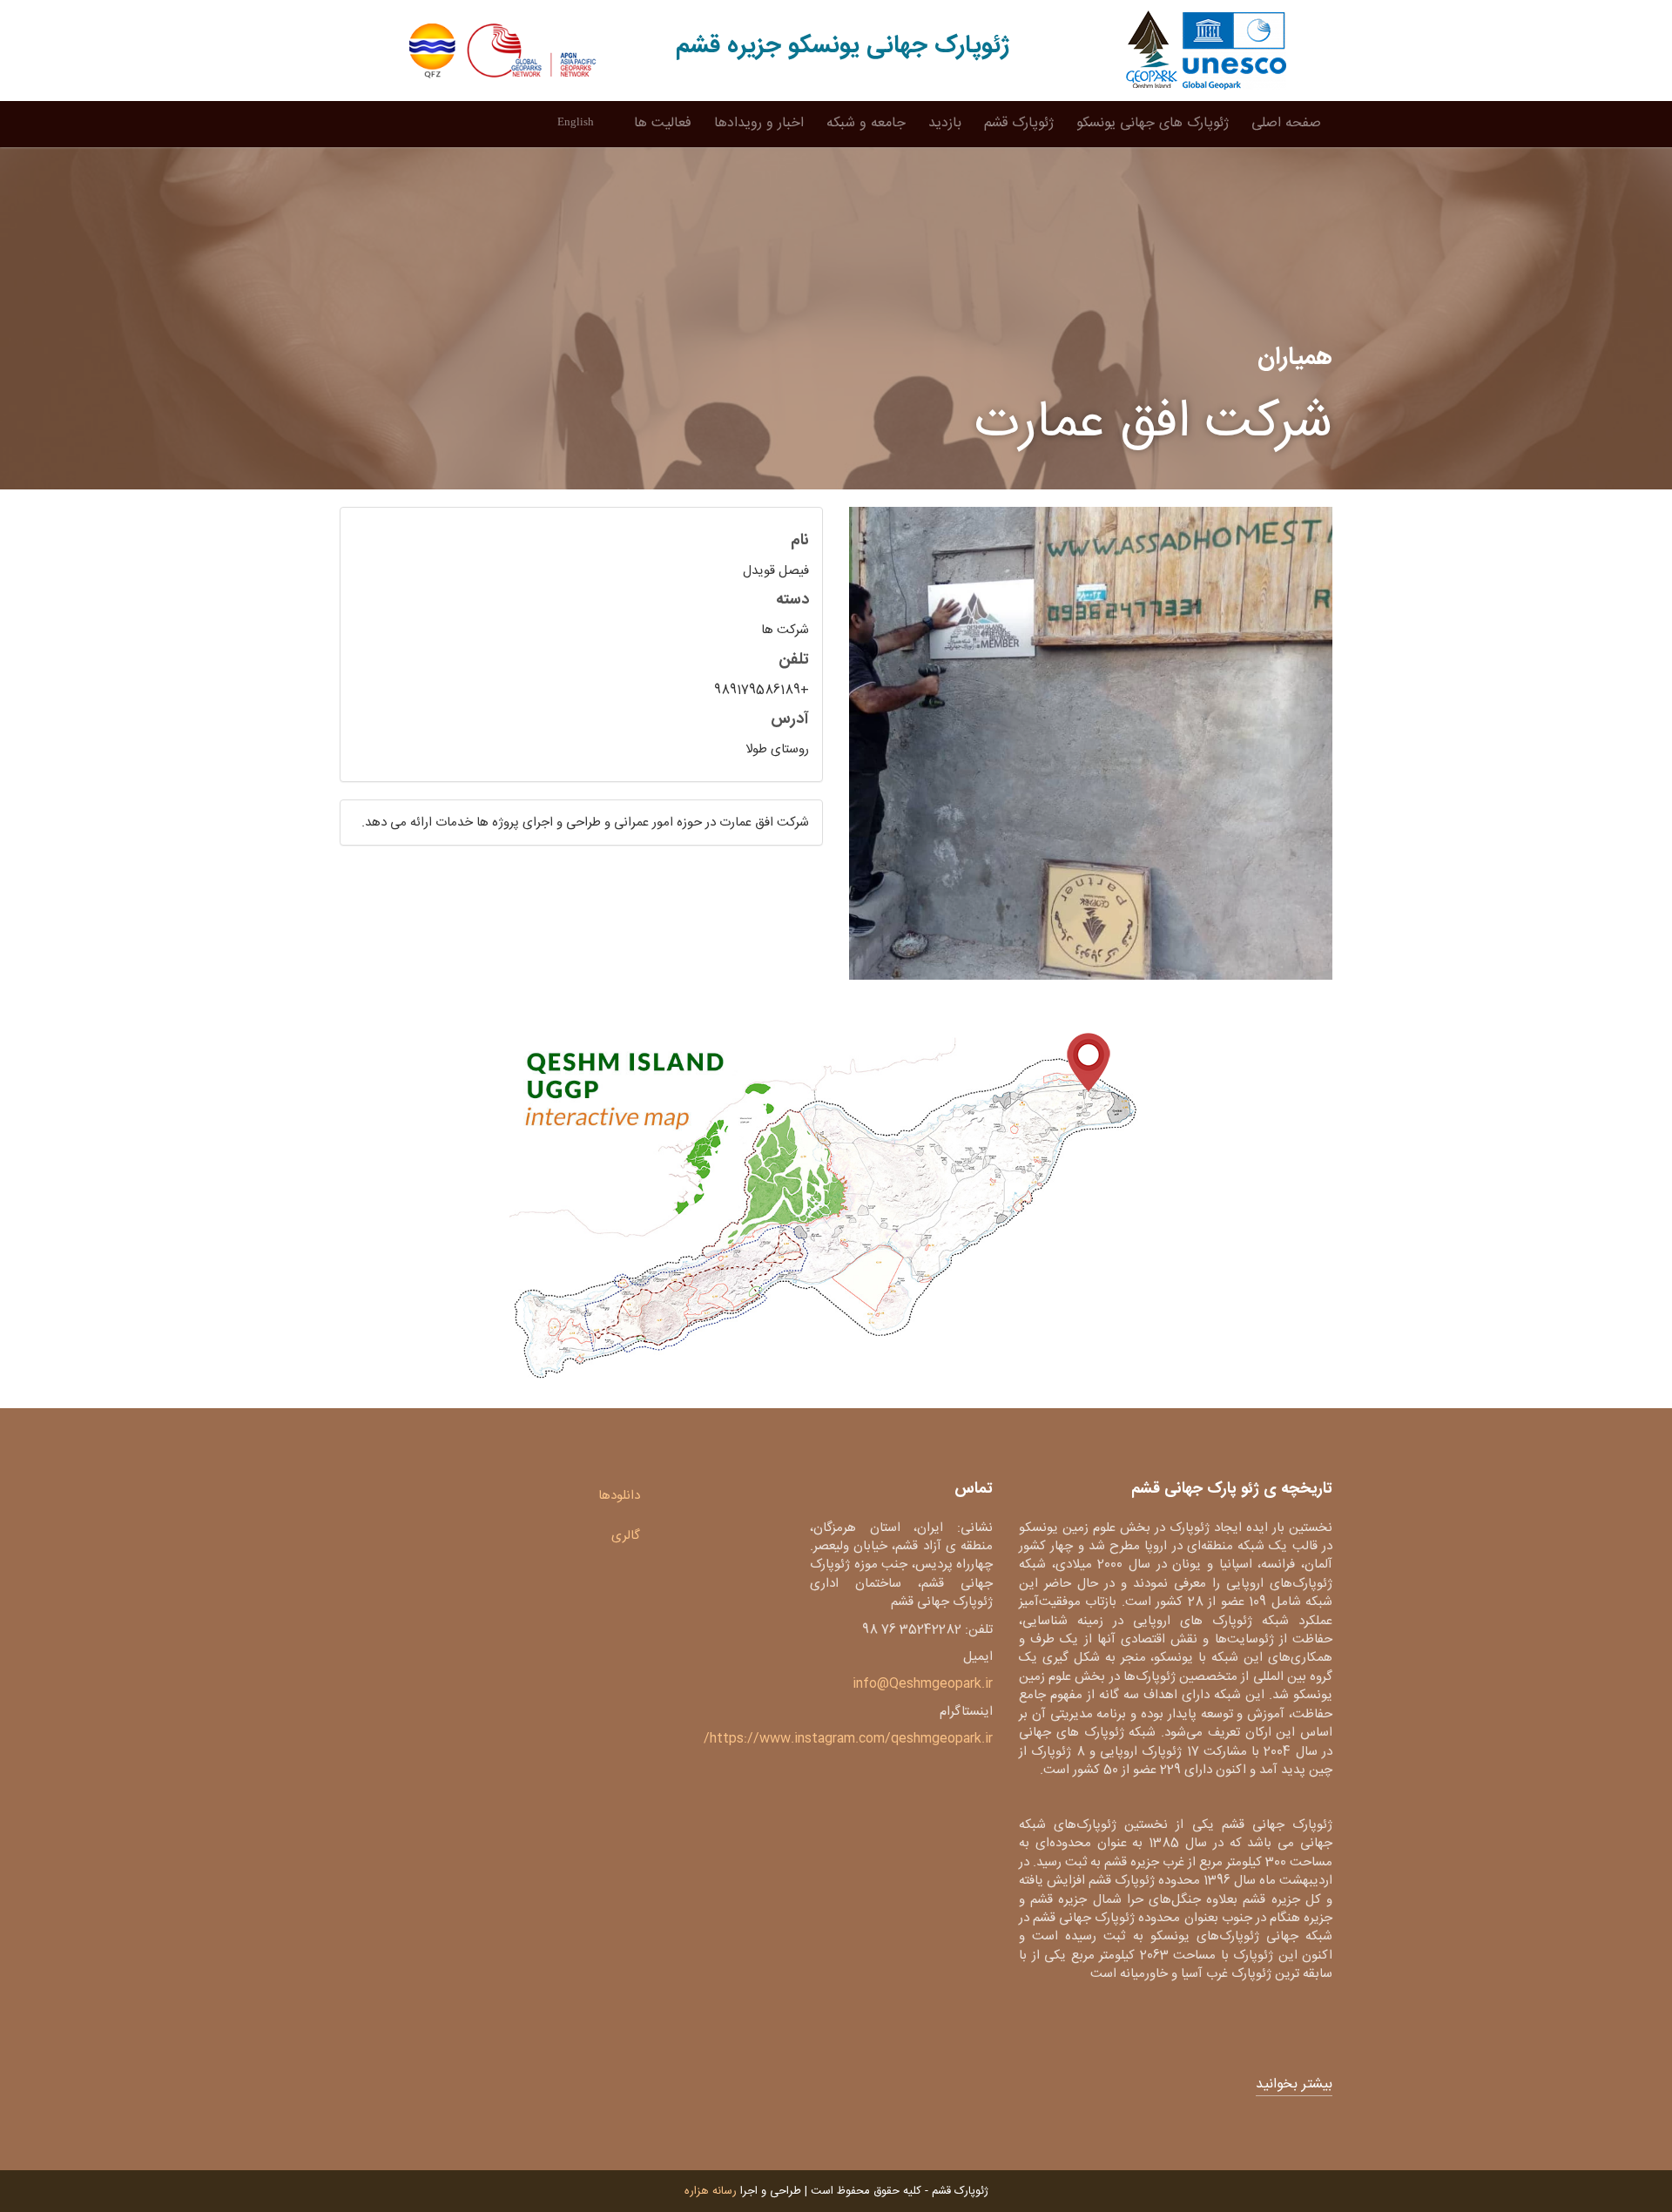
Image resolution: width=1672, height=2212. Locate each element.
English (576, 121)
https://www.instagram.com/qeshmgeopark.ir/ (848, 1739)
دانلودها (619, 1496)
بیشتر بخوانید (1294, 2085)
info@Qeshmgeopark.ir (923, 1684)
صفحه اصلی (1286, 123)
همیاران (1295, 358)
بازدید (945, 123)
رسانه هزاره (711, 2191)
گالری (626, 1536)
